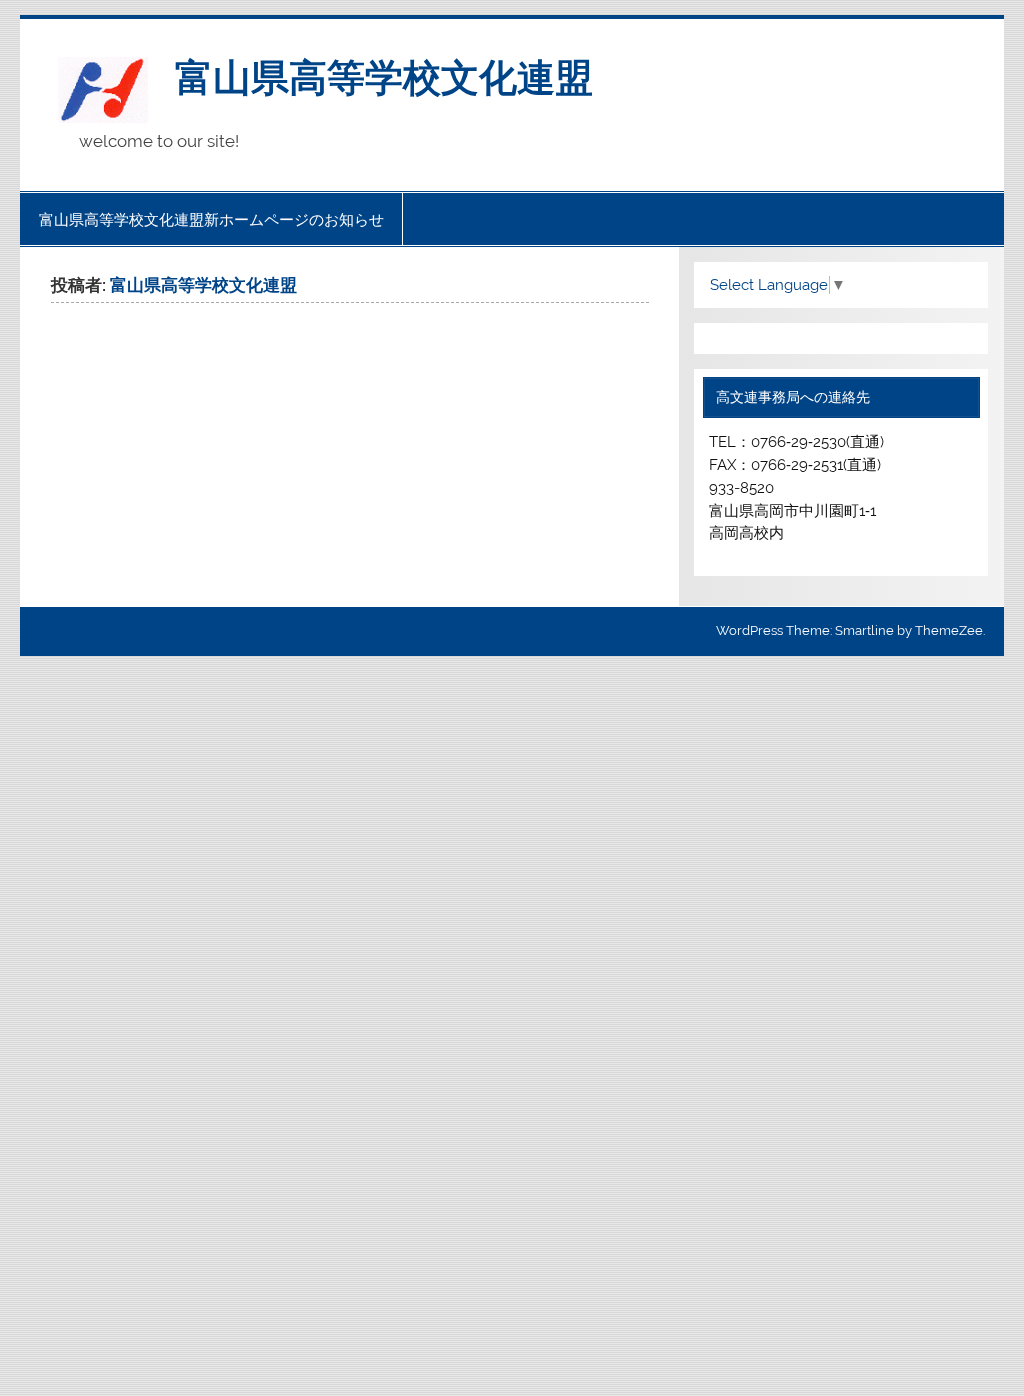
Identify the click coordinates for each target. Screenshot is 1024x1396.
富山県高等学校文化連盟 (384, 75)
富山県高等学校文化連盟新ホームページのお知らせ (211, 219)
